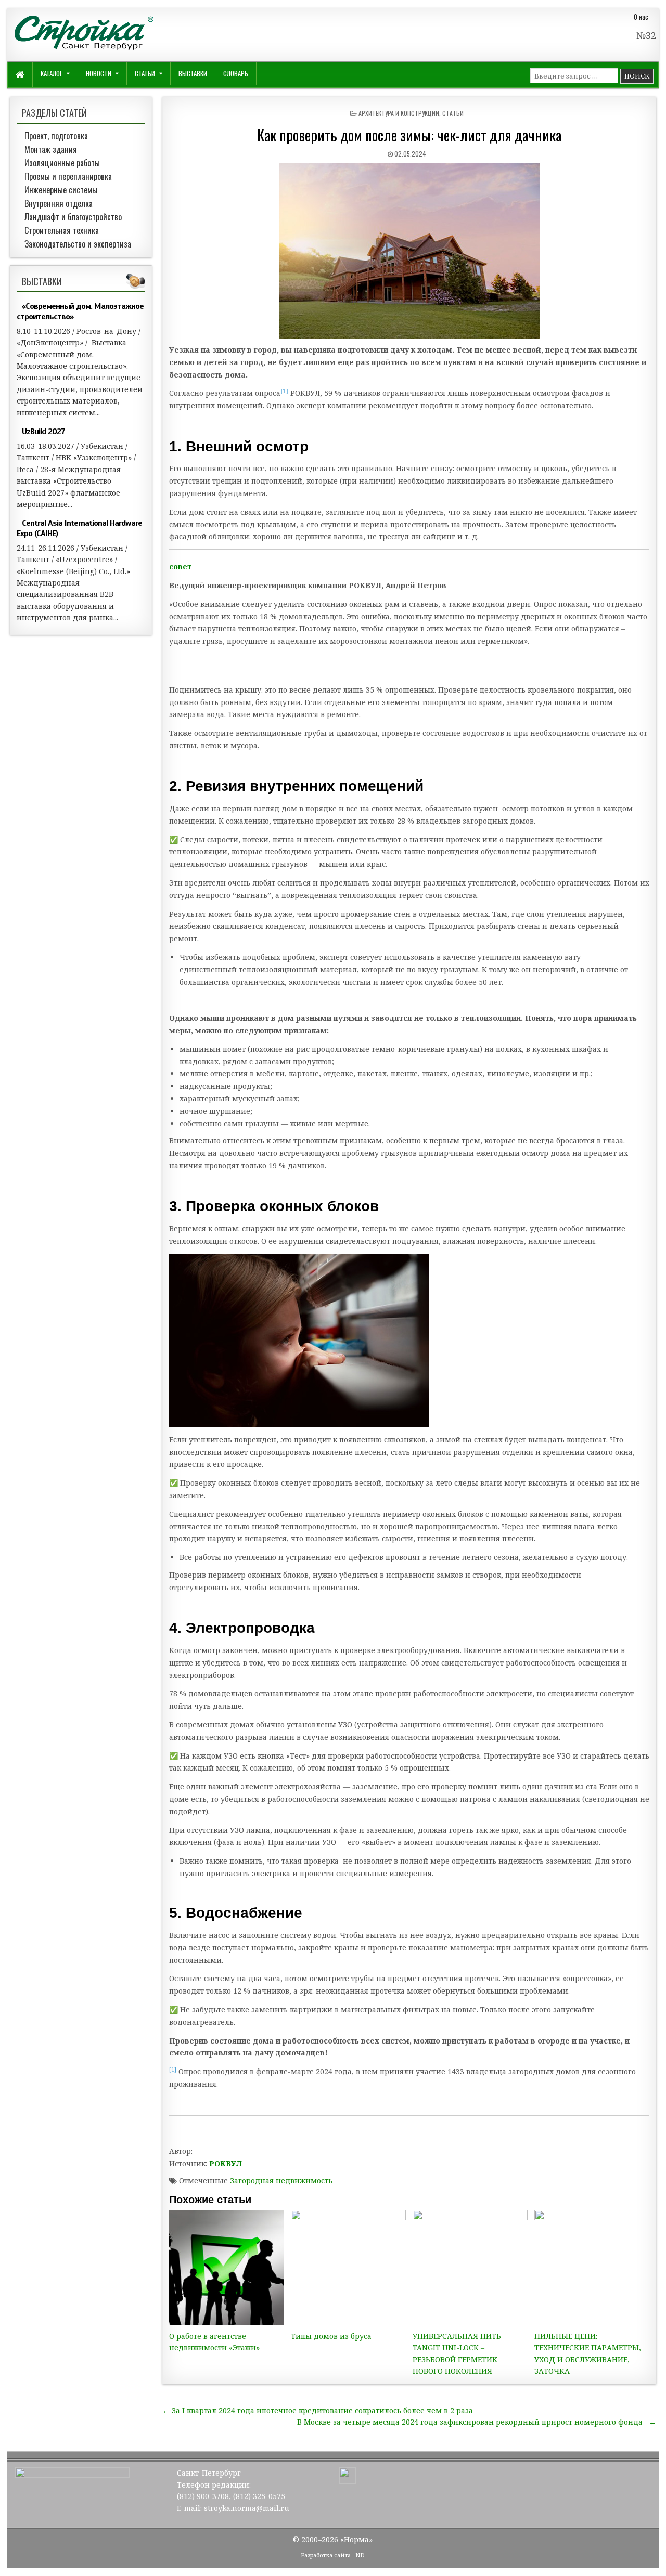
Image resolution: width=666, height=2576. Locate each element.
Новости (99, 73)
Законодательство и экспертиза (78, 244)
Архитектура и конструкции (399, 113)
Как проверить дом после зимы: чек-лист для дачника (409, 135)
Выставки (193, 73)
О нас (641, 17)
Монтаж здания (51, 149)
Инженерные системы (61, 190)
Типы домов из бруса (331, 2336)
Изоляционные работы (62, 163)
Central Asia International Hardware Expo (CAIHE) (79, 528)
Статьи (145, 73)
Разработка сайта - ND (333, 2555)
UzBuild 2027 (43, 432)
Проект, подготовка (56, 136)
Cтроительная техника (62, 230)
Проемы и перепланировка (68, 176)
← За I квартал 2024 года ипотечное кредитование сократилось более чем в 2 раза (318, 2410)
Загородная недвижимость (281, 2181)
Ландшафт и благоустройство (73, 217)
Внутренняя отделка (59, 203)
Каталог (52, 73)
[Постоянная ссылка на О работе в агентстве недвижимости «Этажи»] (227, 2268)
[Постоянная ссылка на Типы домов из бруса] (349, 2268)
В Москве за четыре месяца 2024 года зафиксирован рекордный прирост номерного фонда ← (477, 2422)
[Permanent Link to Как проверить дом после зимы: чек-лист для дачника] (409, 251)
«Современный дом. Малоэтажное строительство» (80, 311)
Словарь (236, 73)
